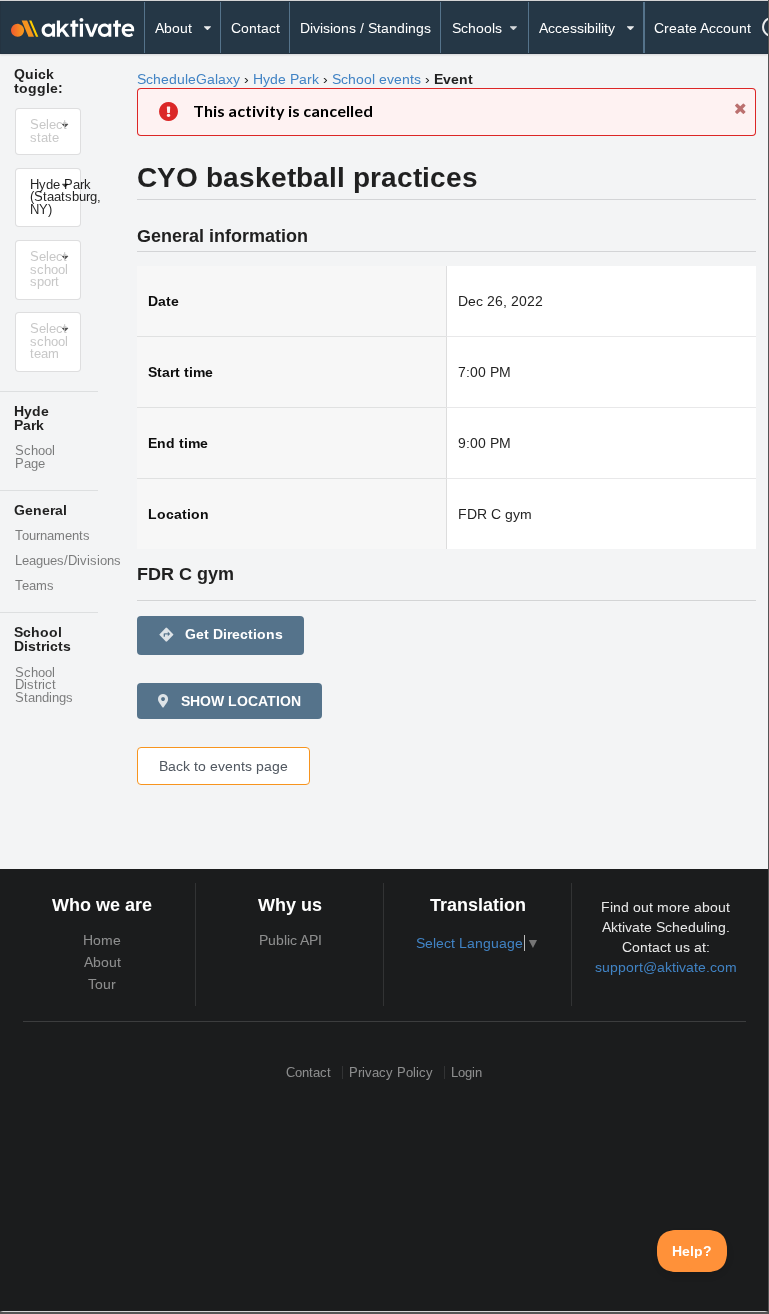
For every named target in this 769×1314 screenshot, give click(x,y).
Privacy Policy (391, 1072)
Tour (102, 984)
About (102, 962)
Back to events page (223, 766)
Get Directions (220, 634)
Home (102, 940)
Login (466, 1072)
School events (376, 79)
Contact (255, 28)
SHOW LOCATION (239, 701)
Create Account (702, 28)
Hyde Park (286, 79)
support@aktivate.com (666, 967)
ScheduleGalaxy (188, 79)
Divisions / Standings (365, 28)
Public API (290, 940)
